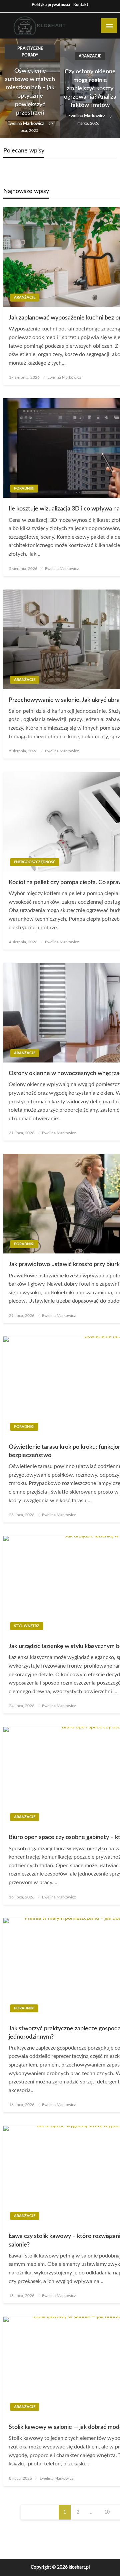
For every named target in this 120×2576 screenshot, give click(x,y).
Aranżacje (90, 56)
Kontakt (81, 5)
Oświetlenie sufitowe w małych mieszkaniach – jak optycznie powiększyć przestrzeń (30, 92)
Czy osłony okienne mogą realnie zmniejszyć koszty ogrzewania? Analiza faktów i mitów (90, 89)
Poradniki (24, 488)
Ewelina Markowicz (26, 124)
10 (107, 2512)
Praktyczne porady (30, 52)
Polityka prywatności (51, 5)
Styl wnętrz (27, 1626)
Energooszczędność (35, 862)
